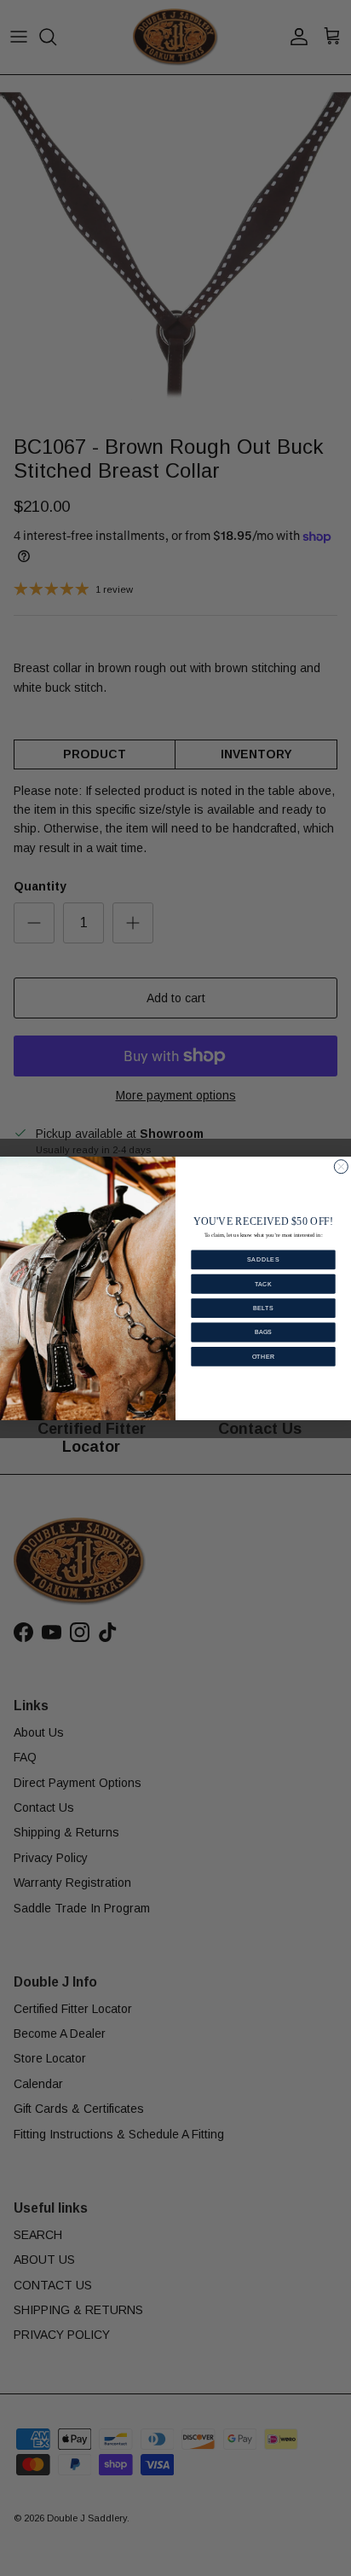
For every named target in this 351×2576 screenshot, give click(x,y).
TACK (263, 1283)
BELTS (263, 1308)
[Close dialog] (341, 1166)
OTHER (263, 1356)
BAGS (264, 1332)
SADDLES (263, 1259)
